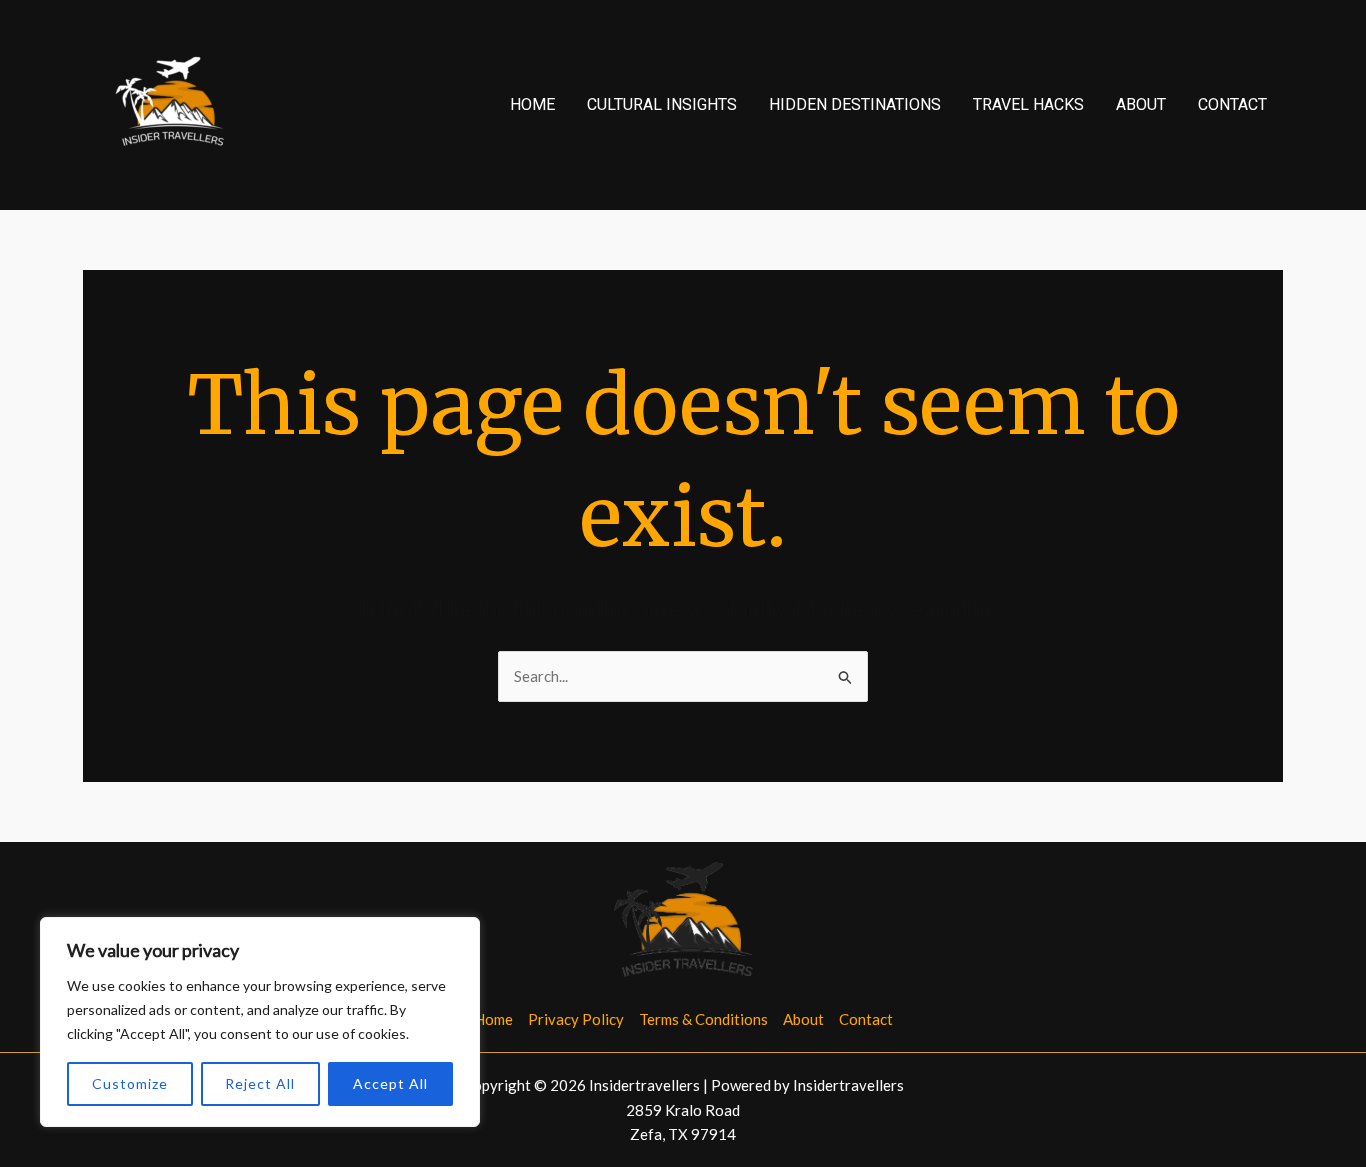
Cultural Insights (662, 104)
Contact (1232, 104)
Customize (130, 1083)
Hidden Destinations (855, 104)
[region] (260, 1022)
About (1141, 104)
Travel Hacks (1028, 104)
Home (532, 104)
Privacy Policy (576, 1019)
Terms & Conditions (703, 1019)
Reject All (260, 1083)
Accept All (390, 1083)
